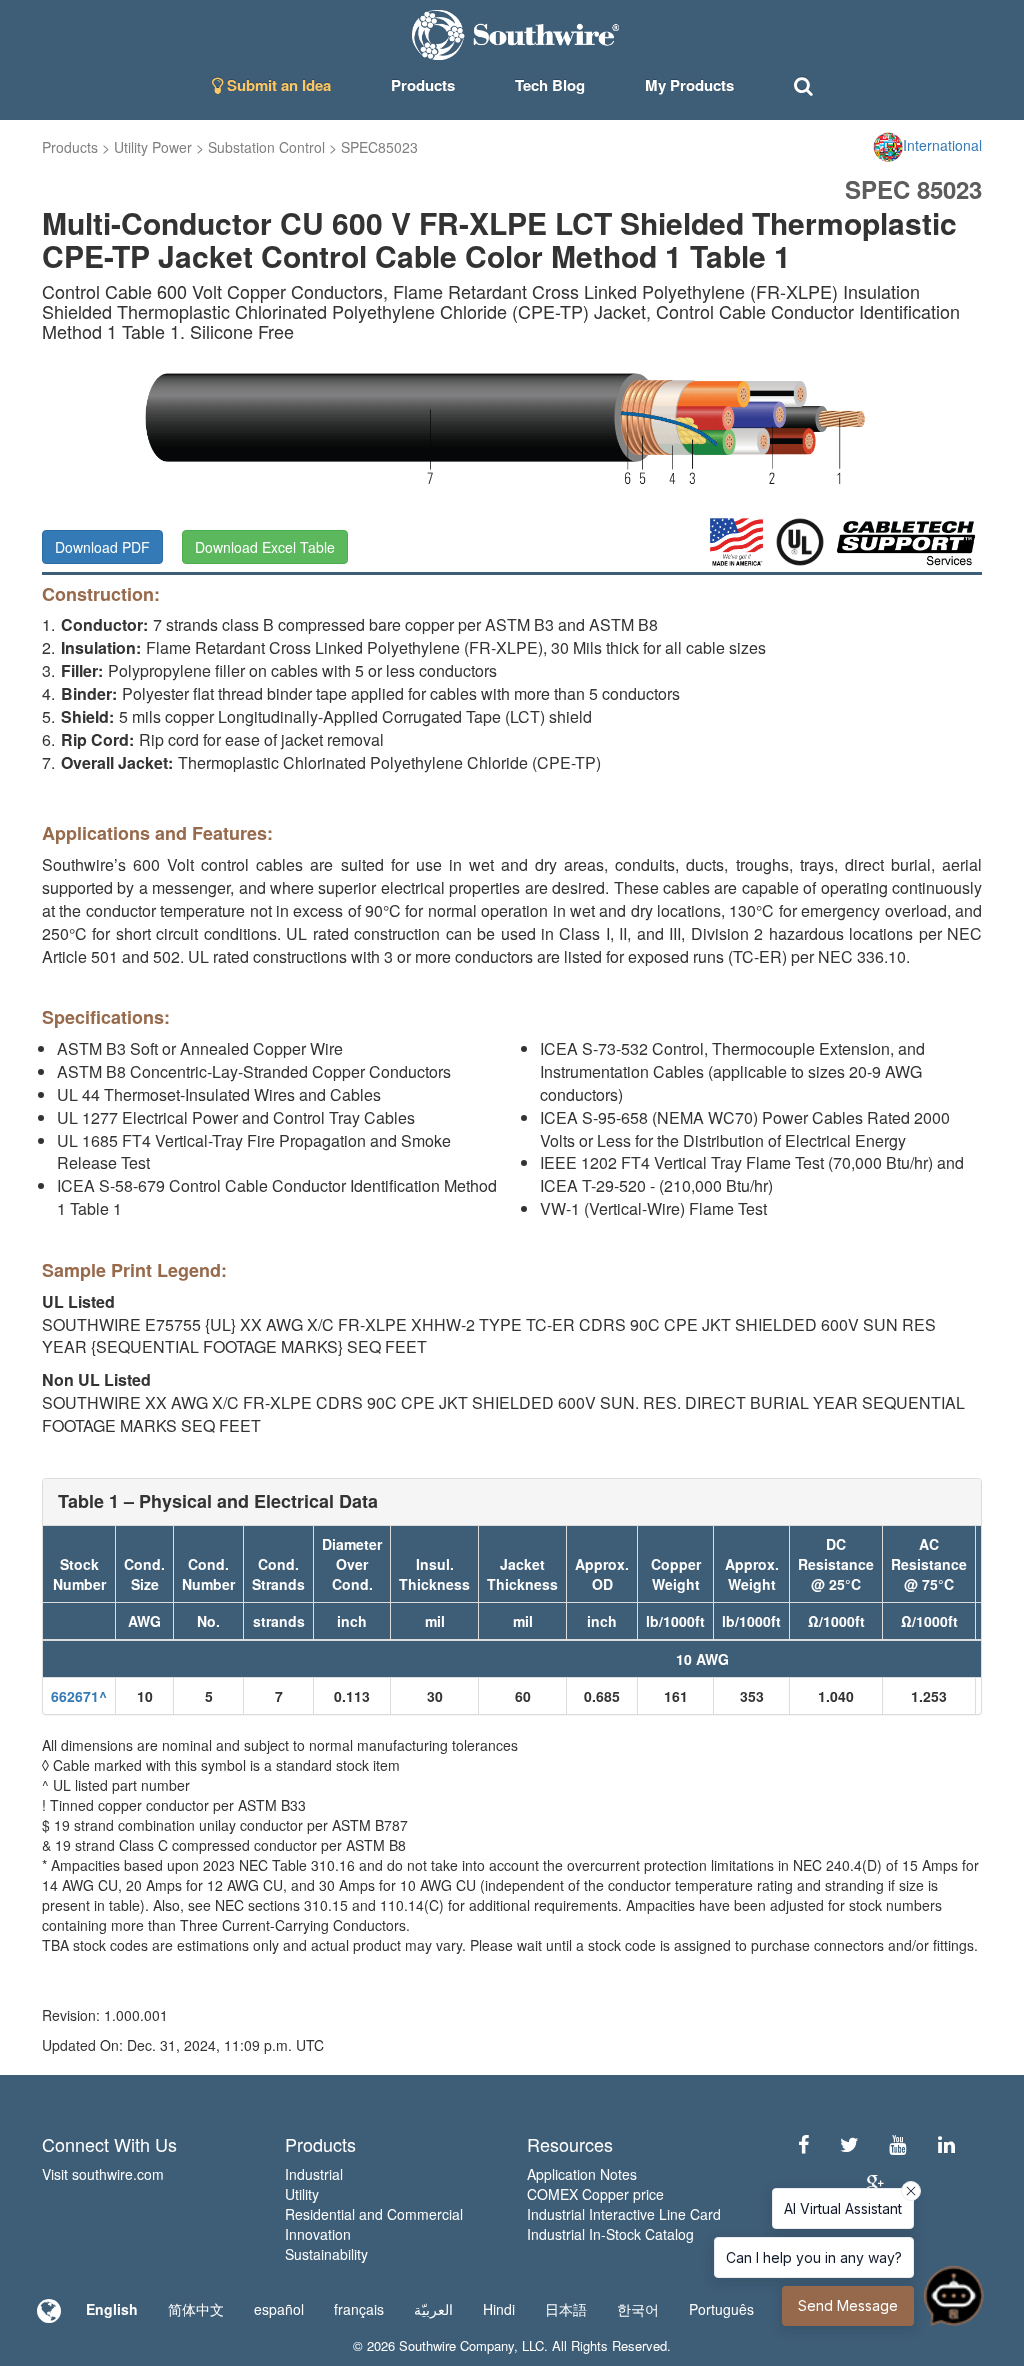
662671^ (79, 1696)
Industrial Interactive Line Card (624, 2214)
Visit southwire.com (103, 2174)
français (359, 2309)
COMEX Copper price (595, 2194)
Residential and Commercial (374, 2214)
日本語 (566, 2309)
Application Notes (582, 2174)
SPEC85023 (379, 147)
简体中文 (196, 2309)
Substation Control (266, 147)
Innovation (318, 2234)
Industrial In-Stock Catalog (610, 2234)
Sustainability (326, 2254)
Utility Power (153, 147)
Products (70, 147)
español (279, 2309)
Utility (302, 2194)
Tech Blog (550, 85)
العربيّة (433, 2309)
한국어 (638, 2309)
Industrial (314, 2174)
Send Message (848, 2305)
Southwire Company (456, 2345)
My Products (689, 85)
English (112, 2309)
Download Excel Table (265, 547)
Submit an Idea (277, 85)
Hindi (499, 2309)
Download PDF (102, 547)
